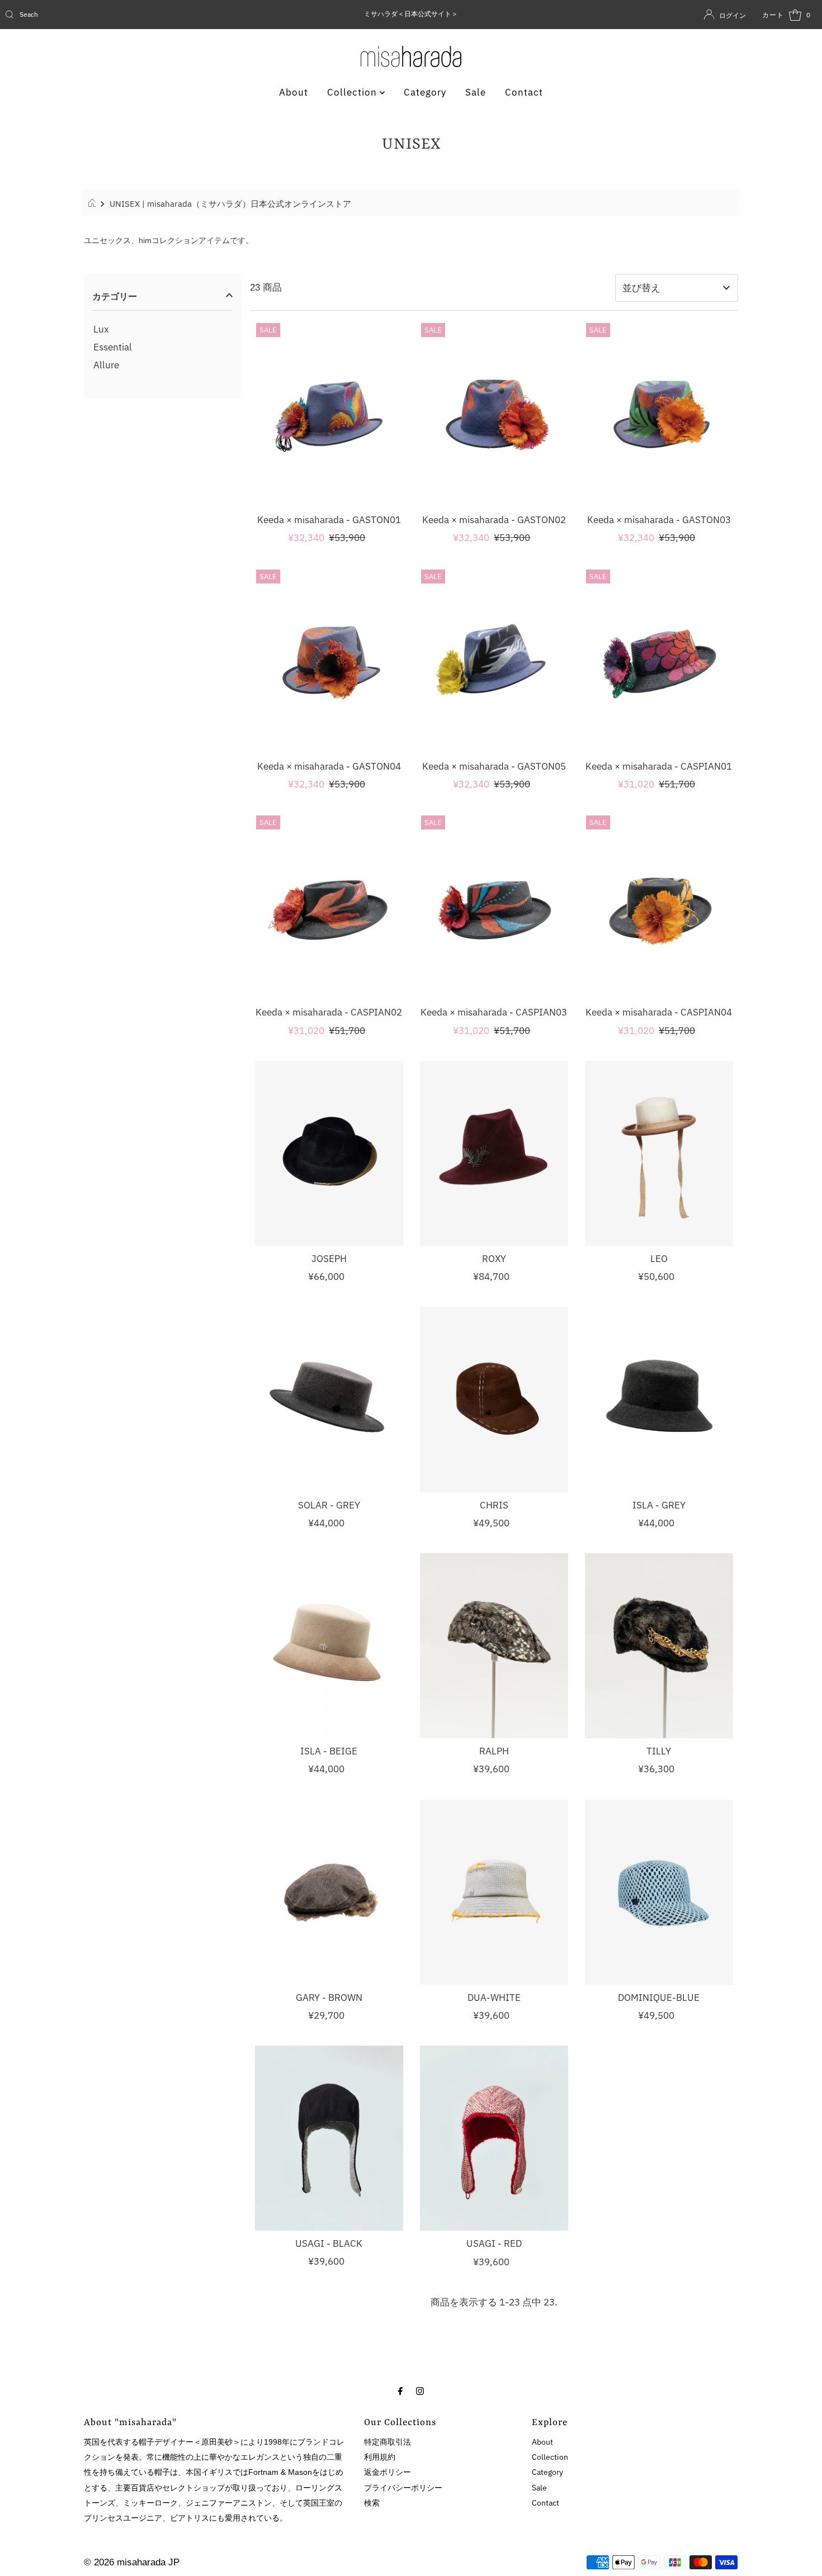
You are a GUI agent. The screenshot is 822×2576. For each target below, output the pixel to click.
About (294, 92)
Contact (524, 92)
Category (425, 92)
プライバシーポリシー (403, 2488)
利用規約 (380, 2457)
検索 (372, 2503)
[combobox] (134, 15)
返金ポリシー (388, 2472)
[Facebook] (400, 2390)
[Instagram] (420, 2390)
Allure (106, 365)
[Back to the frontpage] (94, 203)
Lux (101, 329)
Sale (476, 92)
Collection (353, 92)
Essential (113, 347)
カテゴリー (115, 296)
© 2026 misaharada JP (132, 2562)
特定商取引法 (388, 2442)
